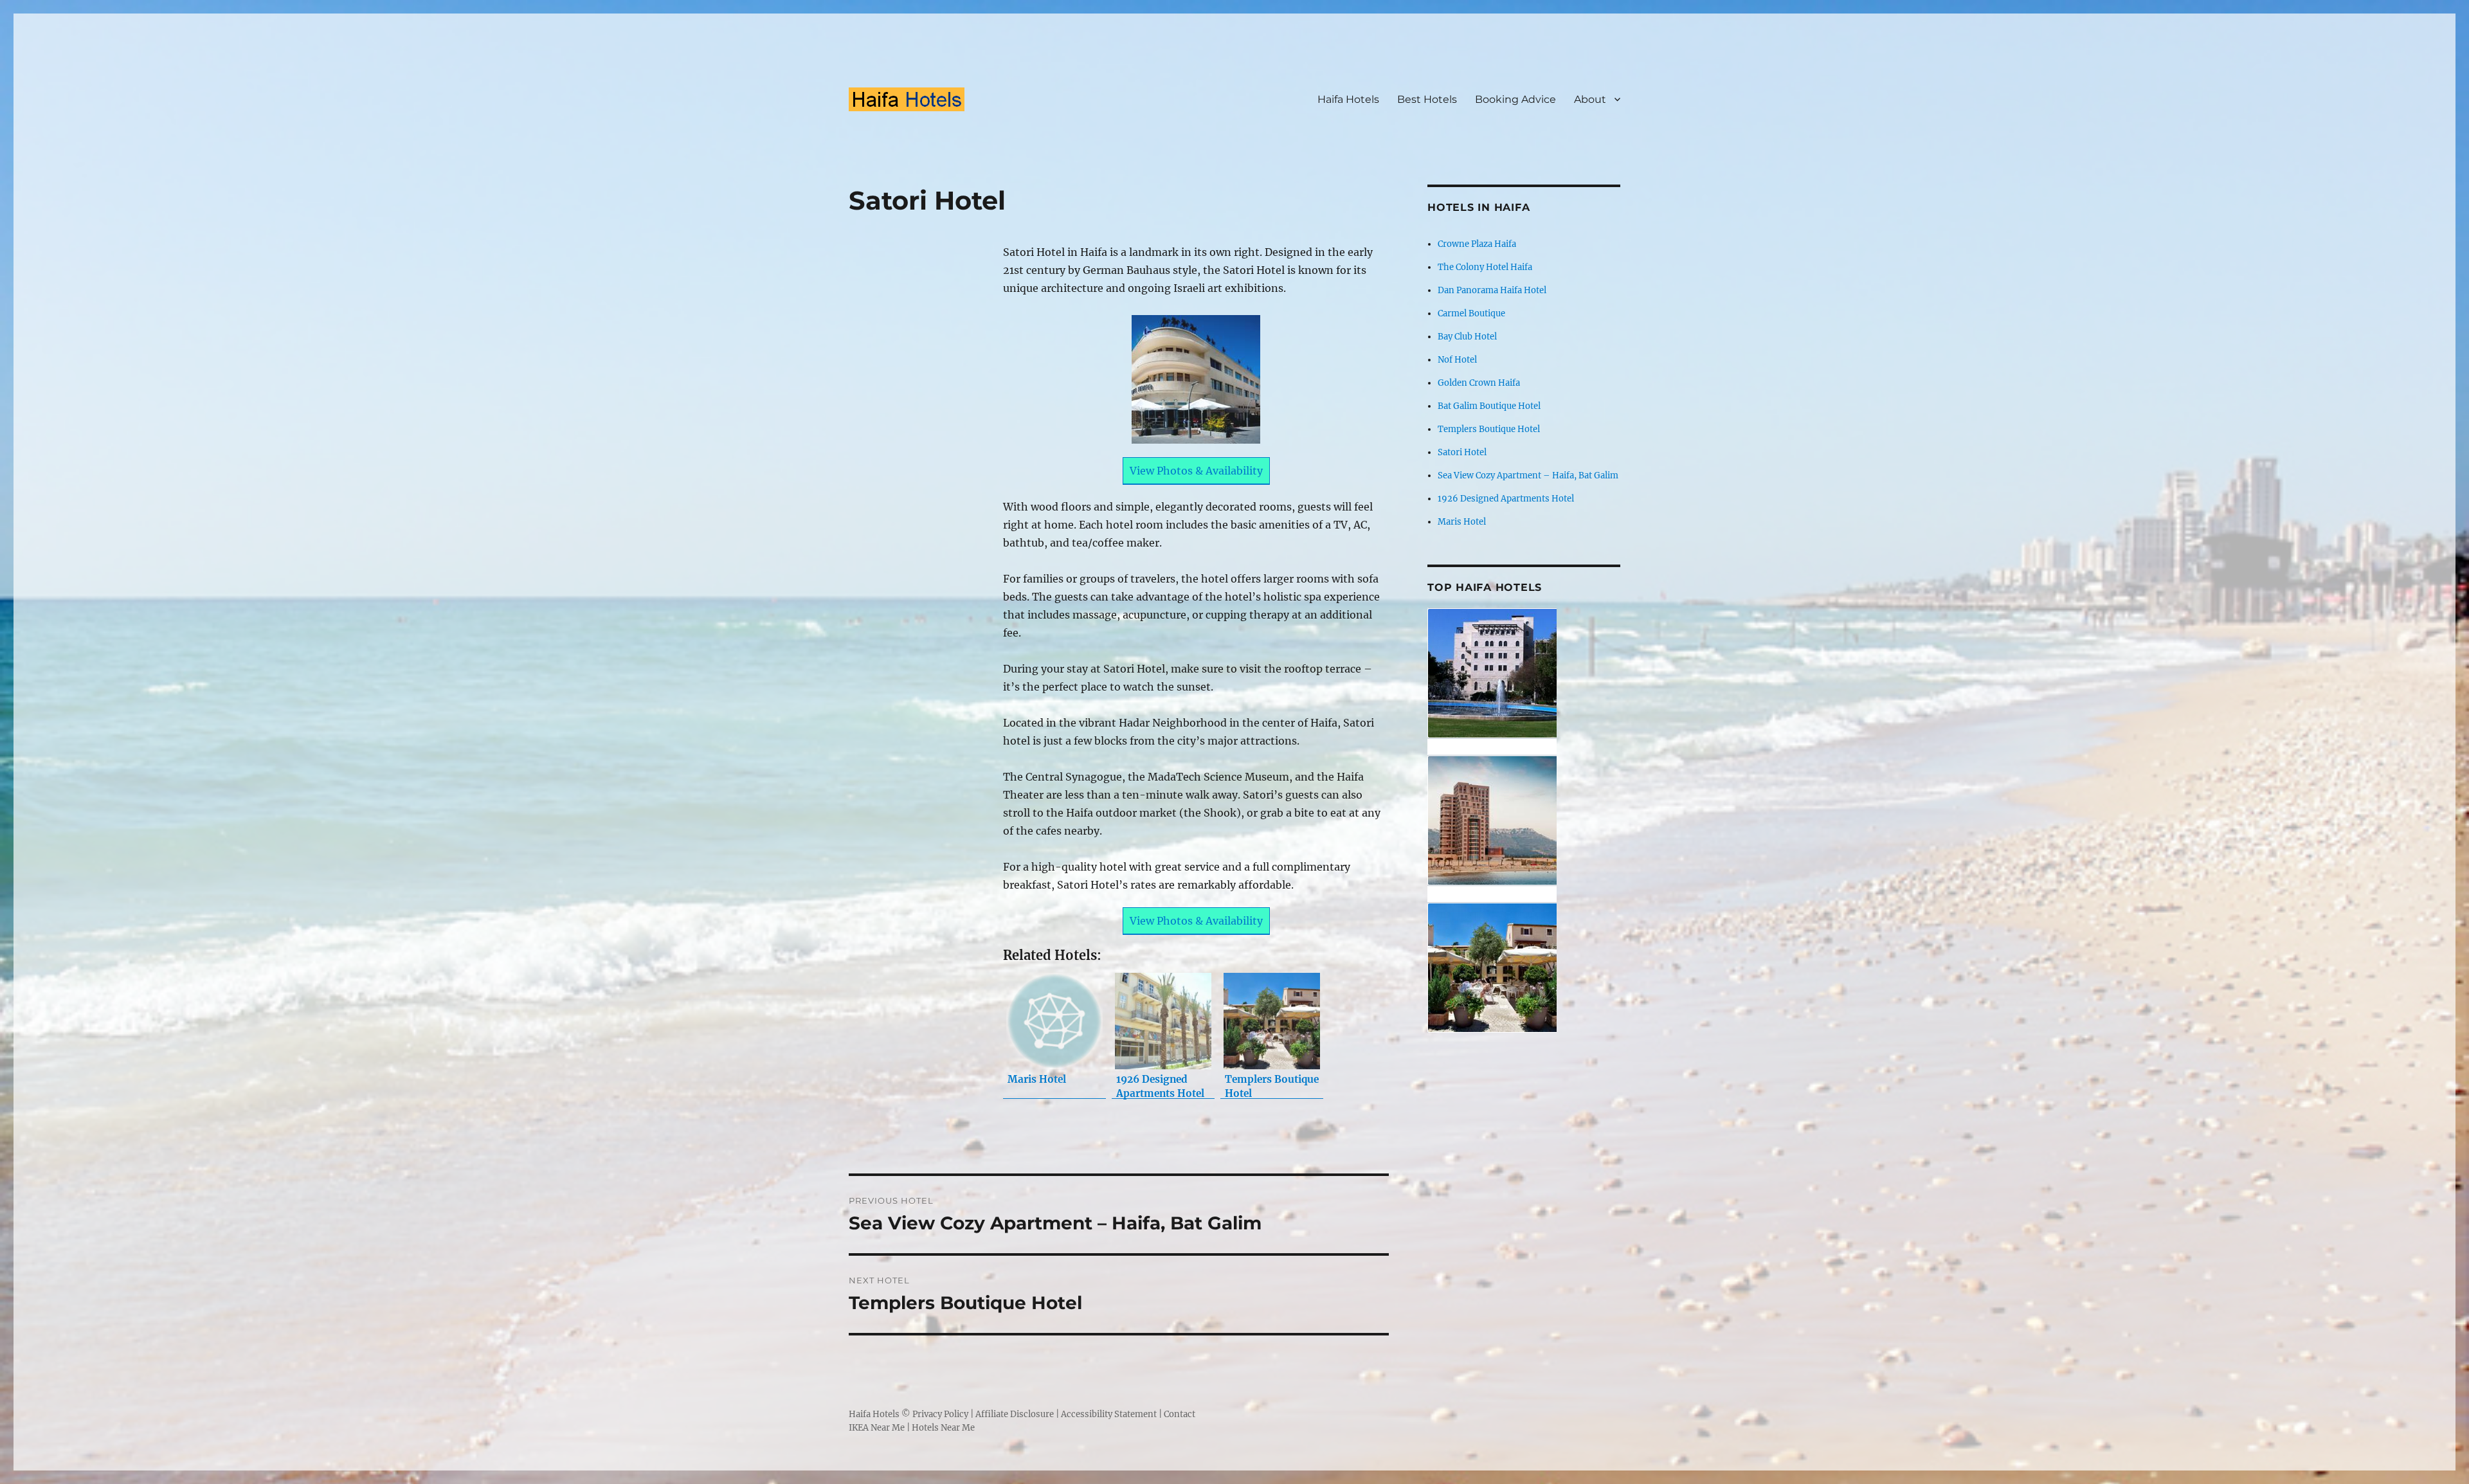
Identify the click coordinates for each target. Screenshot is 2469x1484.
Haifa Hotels (1348, 99)
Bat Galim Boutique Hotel (1489, 406)
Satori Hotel (1462, 452)
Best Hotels (1427, 99)
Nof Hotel (1457, 360)
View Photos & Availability (1196, 471)
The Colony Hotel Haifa (1485, 267)
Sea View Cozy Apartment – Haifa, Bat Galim (1528, 475)
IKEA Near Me (877, 1428)
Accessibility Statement (1109, 1414)
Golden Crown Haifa (1479, 383)
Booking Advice (1515, 99)
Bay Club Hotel (1467, 337)
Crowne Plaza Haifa (1477, 244)
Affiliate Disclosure (1015, 1414)
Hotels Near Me (943, 1428)
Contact (1180, 1414)
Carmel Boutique (1471, 313)
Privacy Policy (940, 1414)
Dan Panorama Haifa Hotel (1492, 290)
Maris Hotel (1462, 522)
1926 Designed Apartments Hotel (1506, 499)
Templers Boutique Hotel (1489, 429)
